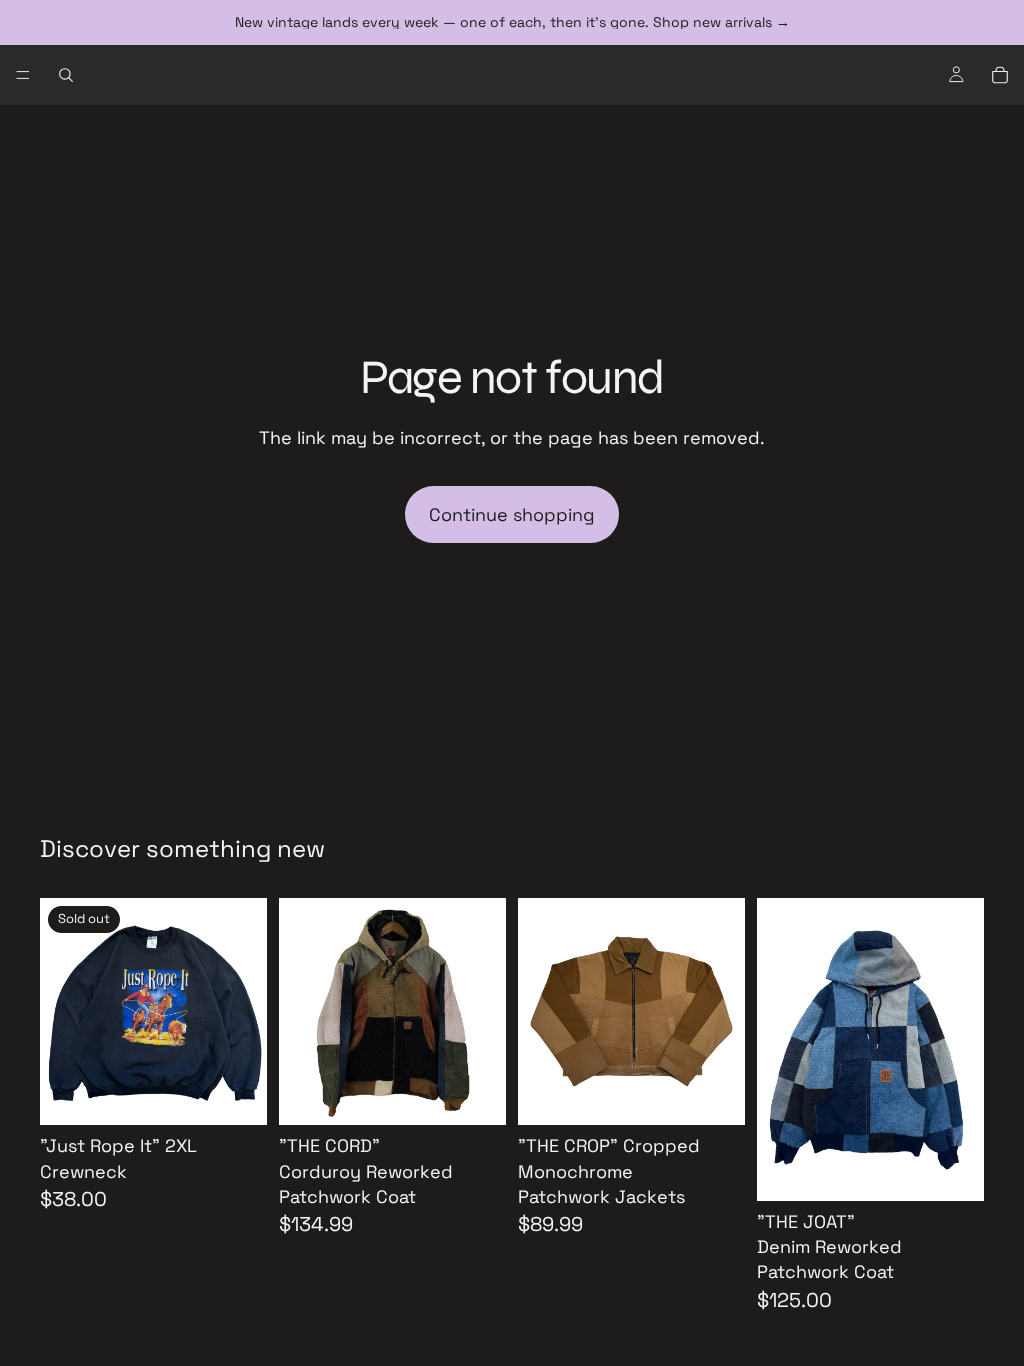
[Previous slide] (62, 1012)
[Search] (66, 75)
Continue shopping (512, 514)
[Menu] (23, 75)
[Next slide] (245, 1012)
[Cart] (1000, 75)
